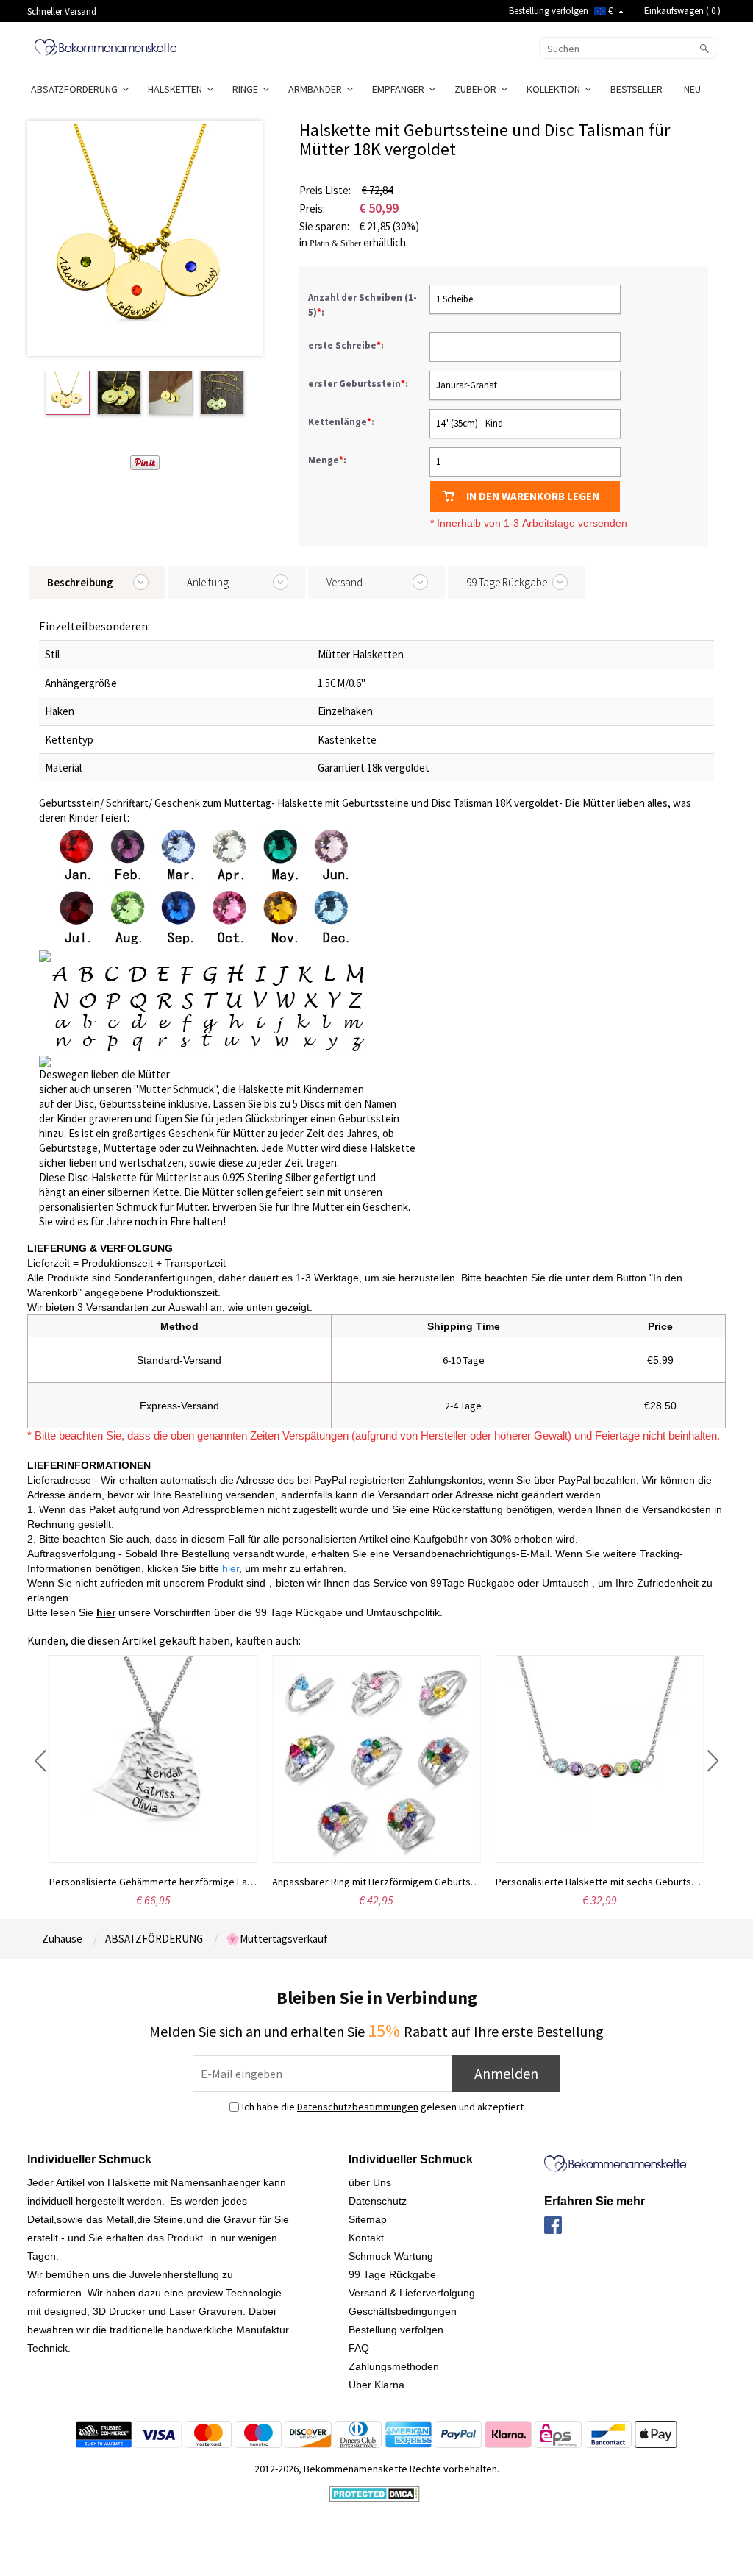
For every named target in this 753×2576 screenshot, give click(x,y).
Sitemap (368, 2219)
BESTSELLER (638, 89)
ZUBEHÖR (478, 89)
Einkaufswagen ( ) (682, 11)
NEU (693, 89)
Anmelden (506, 2073)
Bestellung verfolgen (549, 11)
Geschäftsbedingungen (403, 2311)
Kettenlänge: (342, 422)
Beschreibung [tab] (80, 582)
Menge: (327, 460)
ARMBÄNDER (317, 89)
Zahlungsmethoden (394, 2366)
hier (106, 1612)
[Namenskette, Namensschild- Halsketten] (106, 46)
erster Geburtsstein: (359, 384)
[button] (40, 1761)
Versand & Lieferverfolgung (412, 2293)
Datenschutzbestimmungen (358, 2107)
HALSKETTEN (177, 89)
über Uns (370, 2182)
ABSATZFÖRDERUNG (76, 89)
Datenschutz (378, 2201)
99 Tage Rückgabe (392, 2274)
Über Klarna (376, 2385)
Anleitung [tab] (208, 582)
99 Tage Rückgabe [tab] (507, 582)
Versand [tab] (345, 582)
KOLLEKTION (556, 89)
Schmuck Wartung (391, 2256)
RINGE (247, 89)
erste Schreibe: (347, 345)
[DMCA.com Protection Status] (375, 2493)
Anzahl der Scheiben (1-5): (363, 305)
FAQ (359, 2348)
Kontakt (366, 2238)
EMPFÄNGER (400, 89)
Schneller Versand (62, 11)
